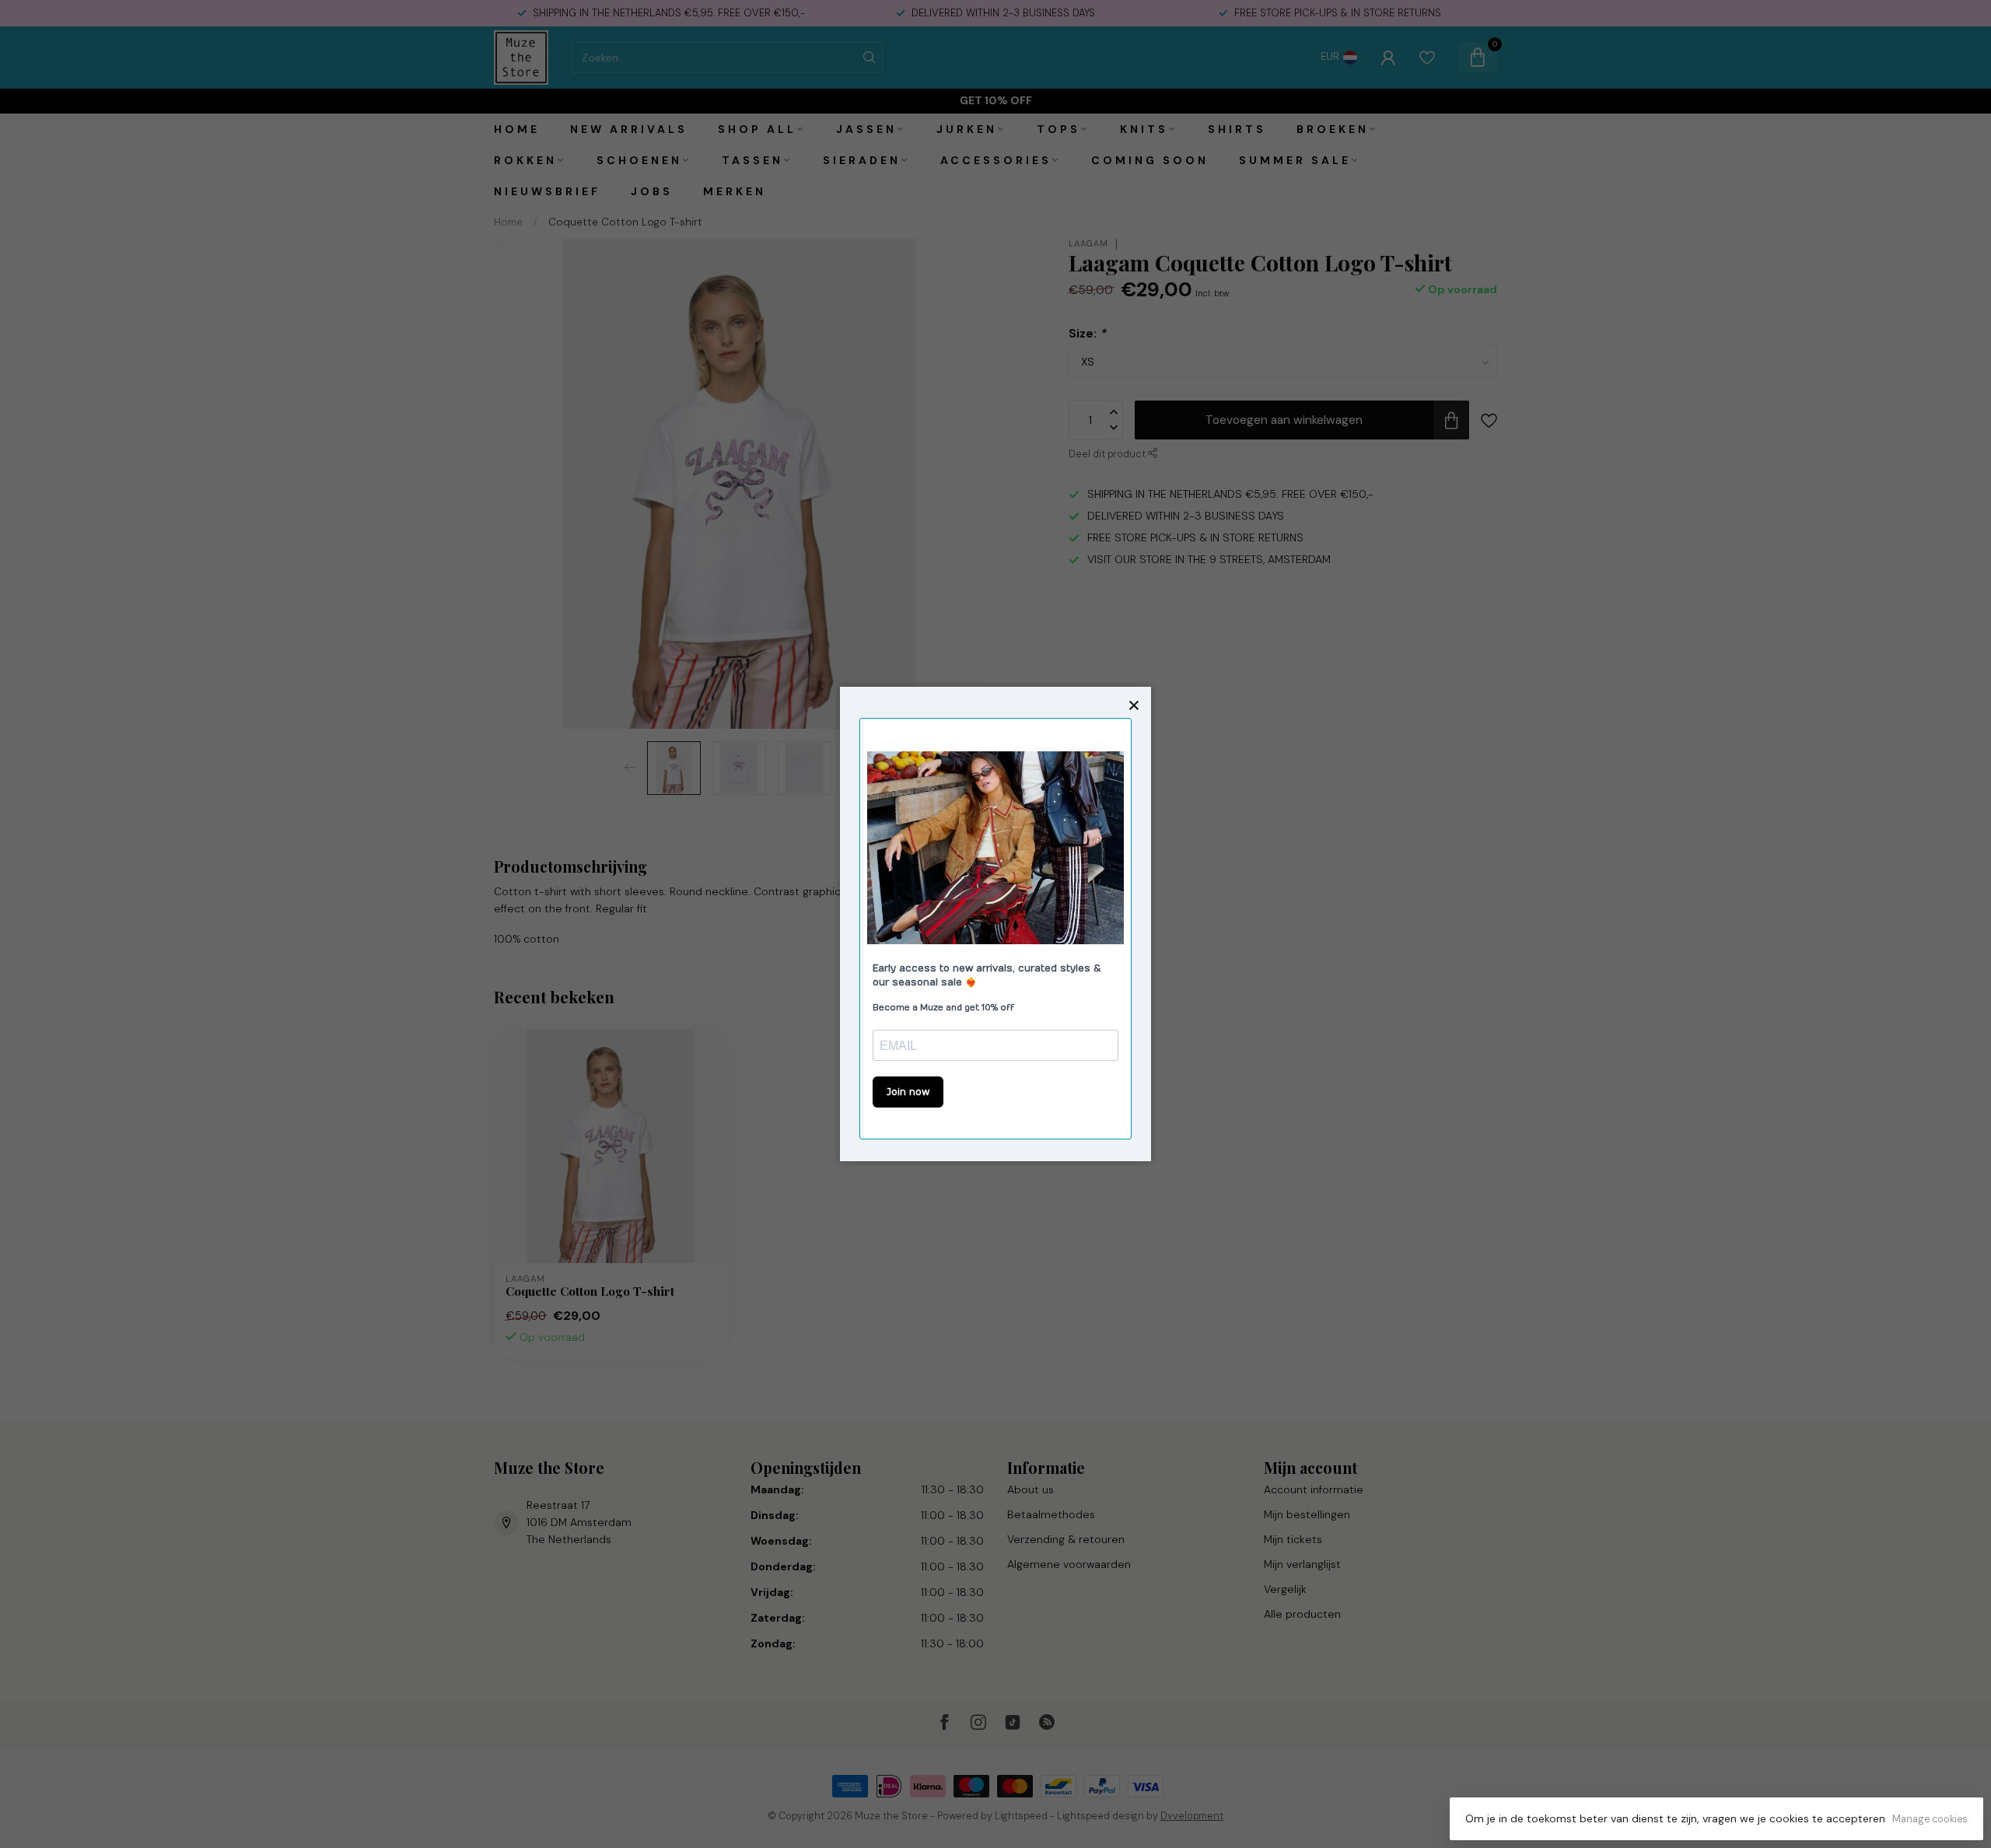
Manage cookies (1930, 1819)
